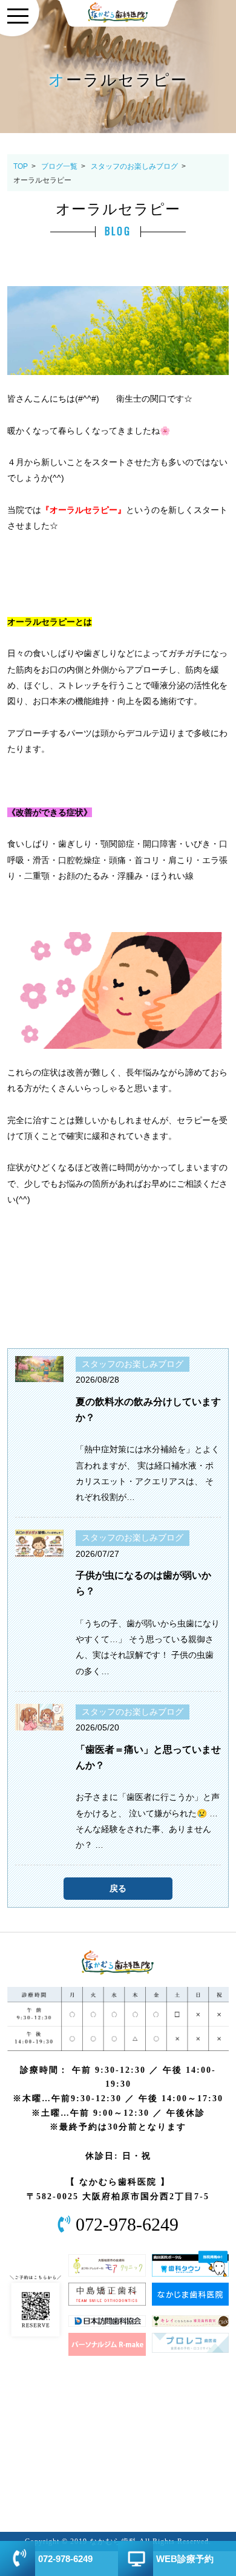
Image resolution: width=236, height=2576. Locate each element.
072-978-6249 (127, 2225)
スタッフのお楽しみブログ (134, 166)
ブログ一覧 (59, 166)
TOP (21, 166)
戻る (118, 1888)
